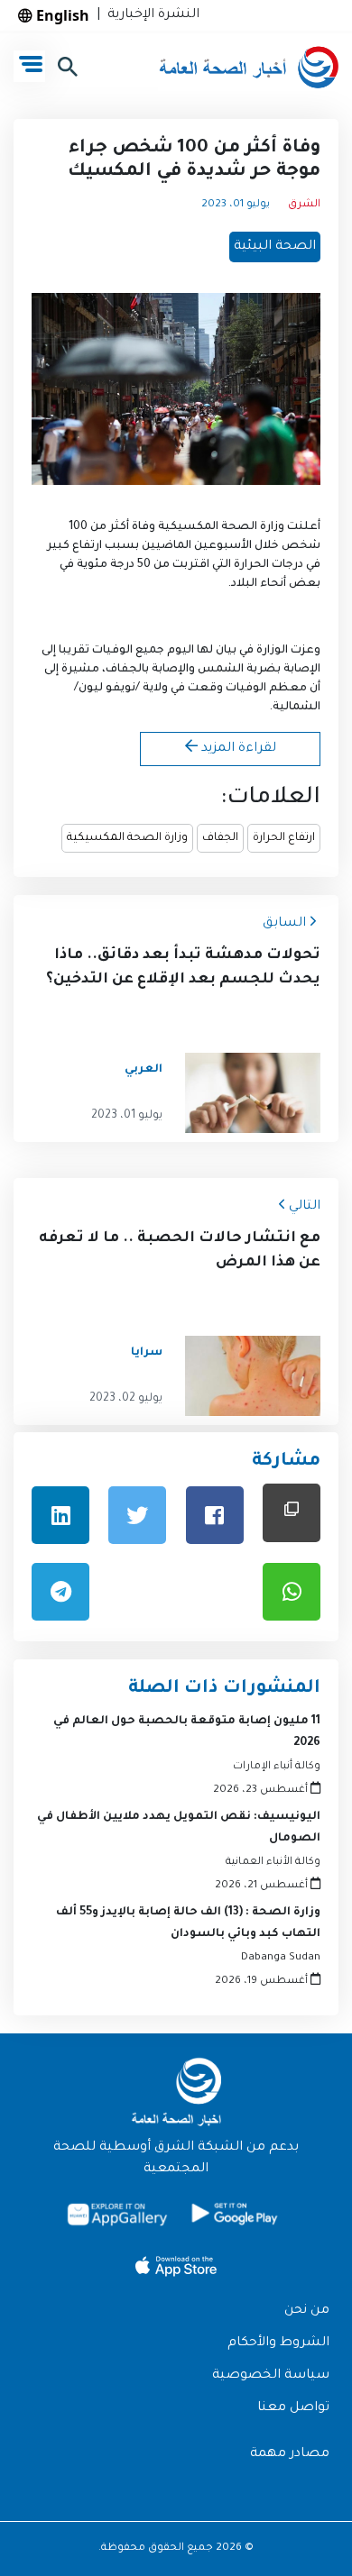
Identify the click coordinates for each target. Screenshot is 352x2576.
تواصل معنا (293, 2408)
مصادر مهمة (290, 2454)
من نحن (307, 2311)
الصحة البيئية (275, 247)
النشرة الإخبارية (150, 15)
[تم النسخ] (292, 1513)
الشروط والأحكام (278, 2343)
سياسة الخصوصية (271, 2376)
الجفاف (220, 838)
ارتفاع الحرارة (284, 838)
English (61, 15)
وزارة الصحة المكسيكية (127, 838)
